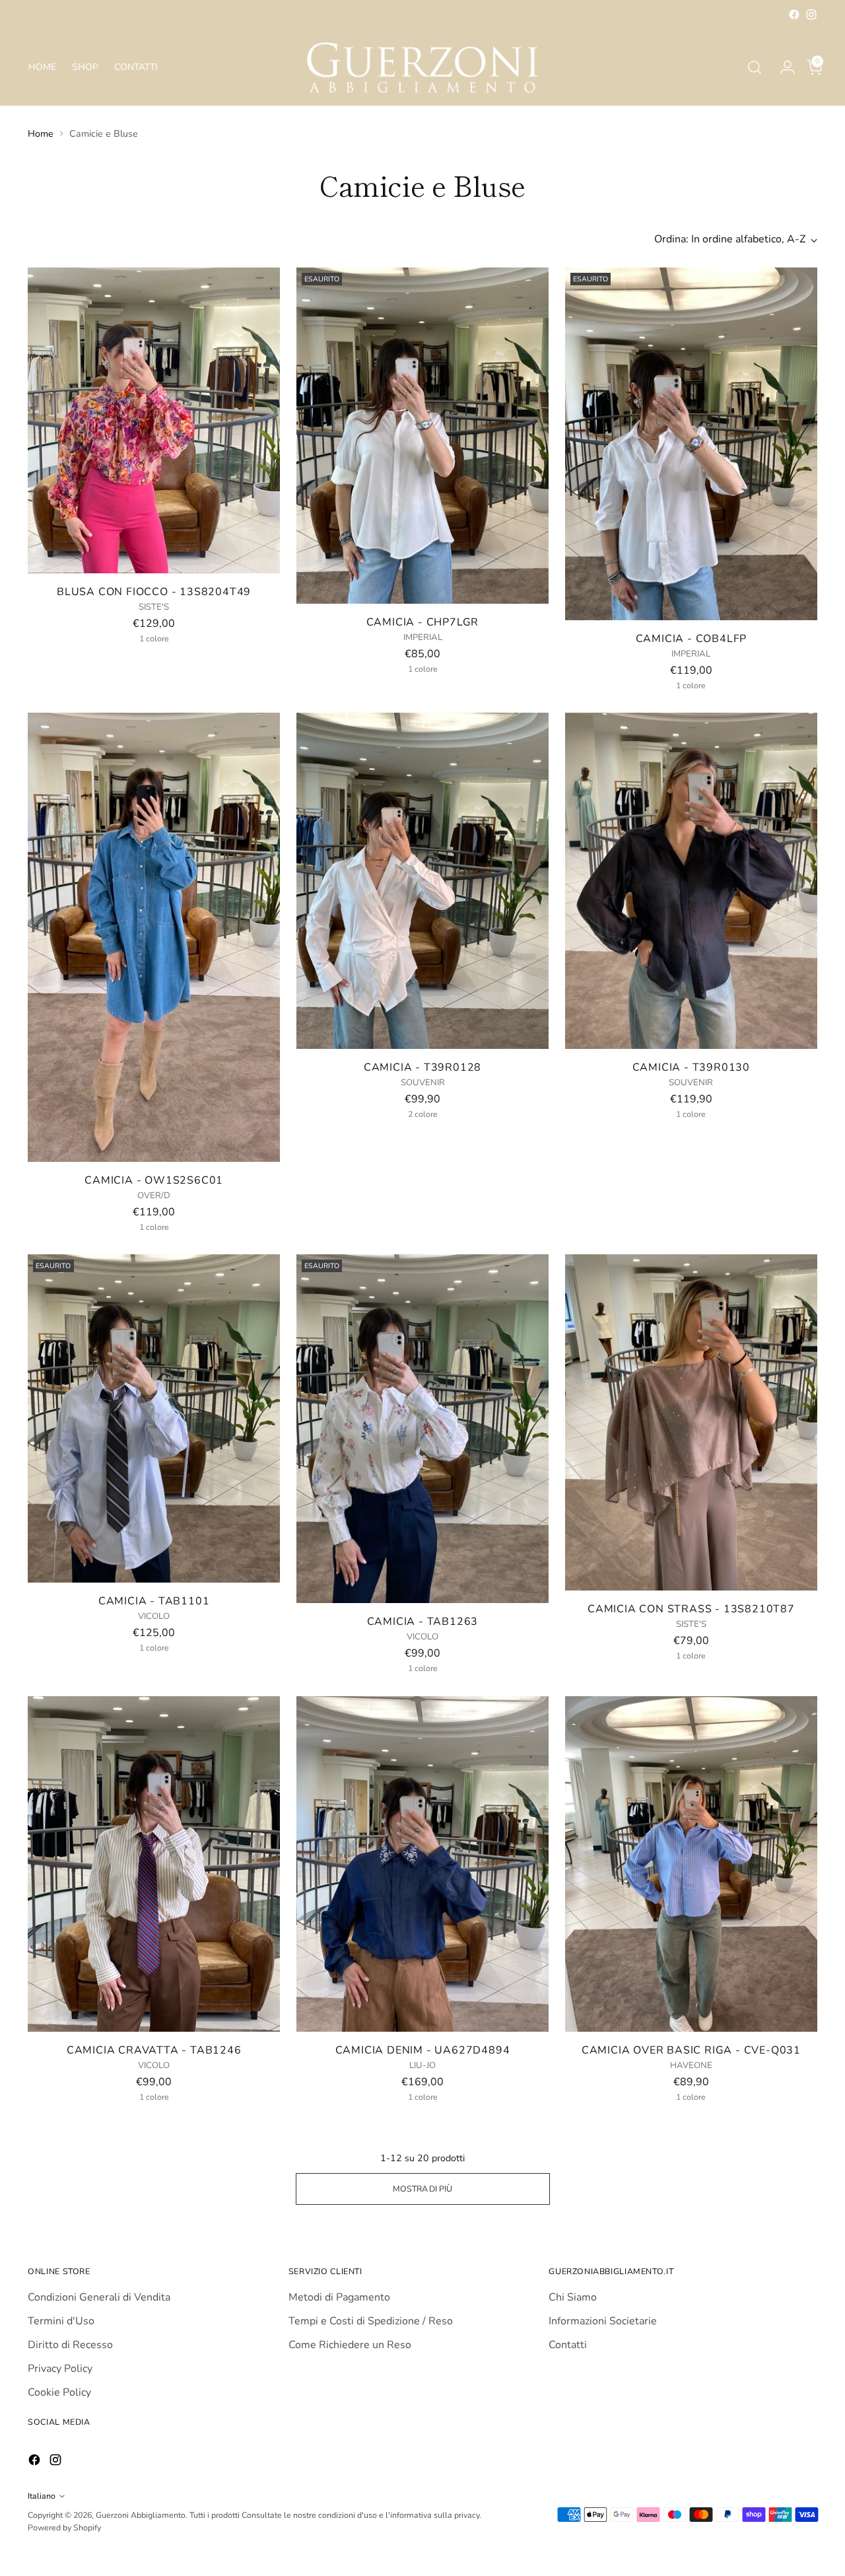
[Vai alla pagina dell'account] (782, 67)
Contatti (568, 2345)
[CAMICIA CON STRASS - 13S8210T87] (691, 1422)
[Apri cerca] (755, 67)
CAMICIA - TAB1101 (154, 1601)
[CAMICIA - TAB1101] (154, 1418)
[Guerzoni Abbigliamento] (422, 67)
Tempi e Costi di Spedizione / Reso (371, 2321)
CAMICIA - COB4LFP (692, 639)
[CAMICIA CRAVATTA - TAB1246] (154, 1864)
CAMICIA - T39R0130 (691, 1067)
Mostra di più (422, 2189)
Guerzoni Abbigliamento (141, 2515)
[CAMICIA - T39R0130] (691, 881)
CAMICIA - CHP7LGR (423, 622)
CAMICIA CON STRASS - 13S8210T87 (691, 1609)
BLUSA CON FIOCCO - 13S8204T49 (154, 592)
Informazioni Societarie (603, 2321)
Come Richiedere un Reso (350, 2345)
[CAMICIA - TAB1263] (422, 1429)
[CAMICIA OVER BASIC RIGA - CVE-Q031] (691, 1864)
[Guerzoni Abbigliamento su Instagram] (811, 15)
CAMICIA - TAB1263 (423, 1622)
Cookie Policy (59, 2392)
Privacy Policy (60, 2369)
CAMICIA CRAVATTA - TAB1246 (154, 2050)
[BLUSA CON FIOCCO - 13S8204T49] (154, 420)
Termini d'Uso (61, 2321)
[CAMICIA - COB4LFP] (691, 444)
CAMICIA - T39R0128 (422, 1067)
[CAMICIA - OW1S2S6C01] (154, 937)
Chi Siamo (573, 2297)
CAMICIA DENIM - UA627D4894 (423, 2050)
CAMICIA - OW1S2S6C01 (154, 1180)
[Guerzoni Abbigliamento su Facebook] (794, 15)
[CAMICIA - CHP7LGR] (422, 436)
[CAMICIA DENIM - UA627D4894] (422, 1864)
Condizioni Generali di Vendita (99, 2297)
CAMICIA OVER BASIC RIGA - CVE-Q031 (691, 2050)
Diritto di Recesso (70, 2345)
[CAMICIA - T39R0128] (422, 881)
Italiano (42, 2496)
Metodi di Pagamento (339, 2297)
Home (41, 134)
